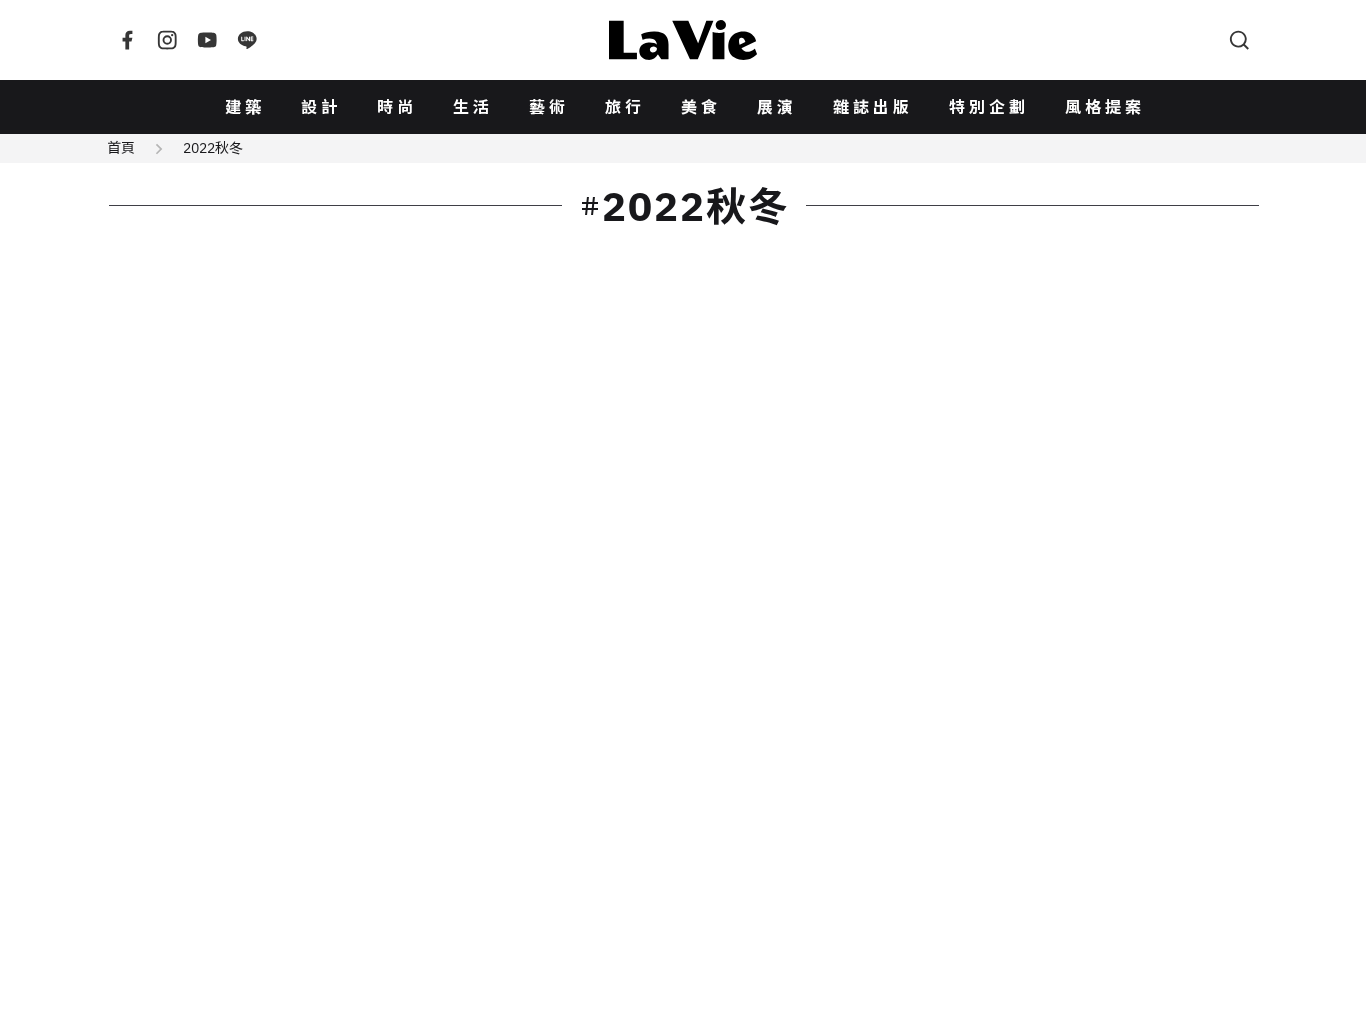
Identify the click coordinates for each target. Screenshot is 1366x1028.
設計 (321, 107)
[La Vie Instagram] (167, 40)
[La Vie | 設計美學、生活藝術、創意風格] (683, 40)
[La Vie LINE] (247, 40)
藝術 (549, 107)
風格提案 (1105, 107)
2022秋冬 (213, 148)
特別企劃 (989, 107)
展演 (777, 107)
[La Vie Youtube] (207, 40)
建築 (245, 107)
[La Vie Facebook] (127, 40)
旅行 (625, 107)
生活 (473, 107)
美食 (701, 107)
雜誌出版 (873, 107)
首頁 (121, 148)
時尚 (397, 107)
